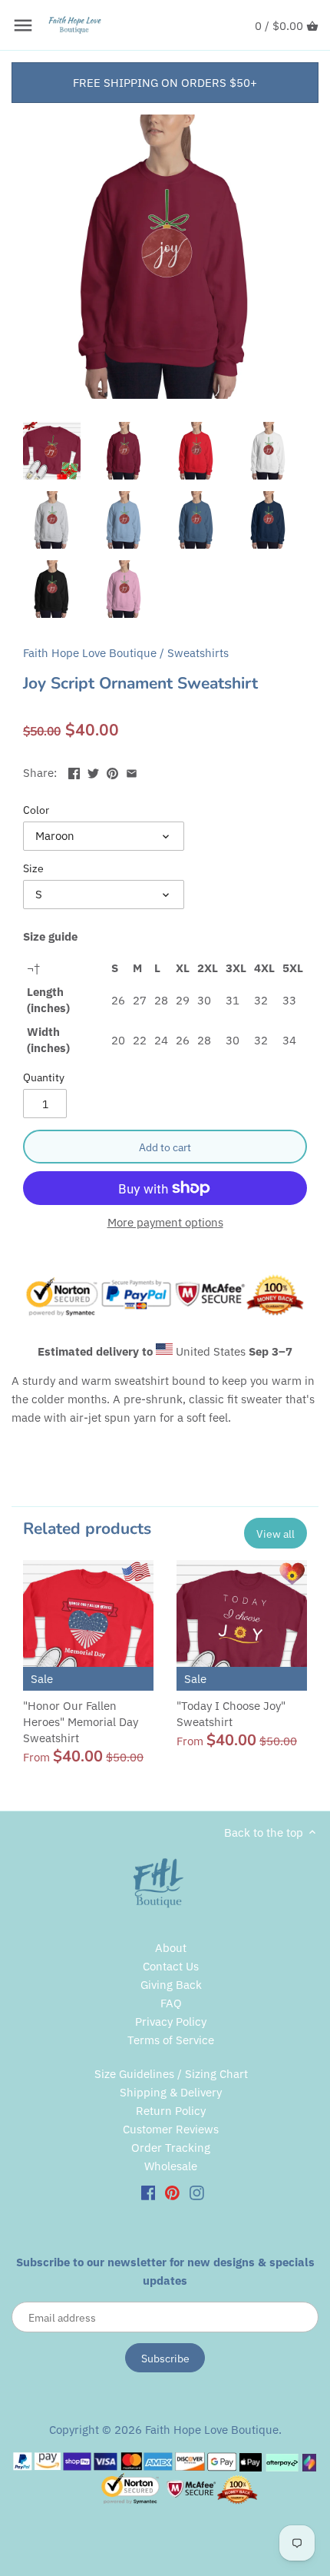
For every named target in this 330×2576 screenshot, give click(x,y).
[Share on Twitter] (93, 771)
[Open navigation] (23, 25)
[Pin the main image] (112, 771)
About (171, 1948)
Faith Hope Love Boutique (90, 653)
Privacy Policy (171, 2022)
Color (36, 810)
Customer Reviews (171, 2129)
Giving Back (171, 1985)
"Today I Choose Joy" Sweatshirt (231, 1714)
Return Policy (171, 2111)
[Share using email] (132, 771)
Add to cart (165, 1147)
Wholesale (171, 2166)
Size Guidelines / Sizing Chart (171, 2074)
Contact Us (171, 1966)
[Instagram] (197, 2192)
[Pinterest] (172, 2192)
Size (33, 868)
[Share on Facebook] (74, 771)
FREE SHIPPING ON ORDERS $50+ (165, 83)
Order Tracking (171, 2148)
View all (276, 1534)
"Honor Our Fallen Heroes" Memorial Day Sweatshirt (81, 1722)
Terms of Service (171, 2040)
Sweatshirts (198, 653)
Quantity (44, 1077)
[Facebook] (148, 2192)
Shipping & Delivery (171, 2092)
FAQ (171, 2003)
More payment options (165, 1223)
